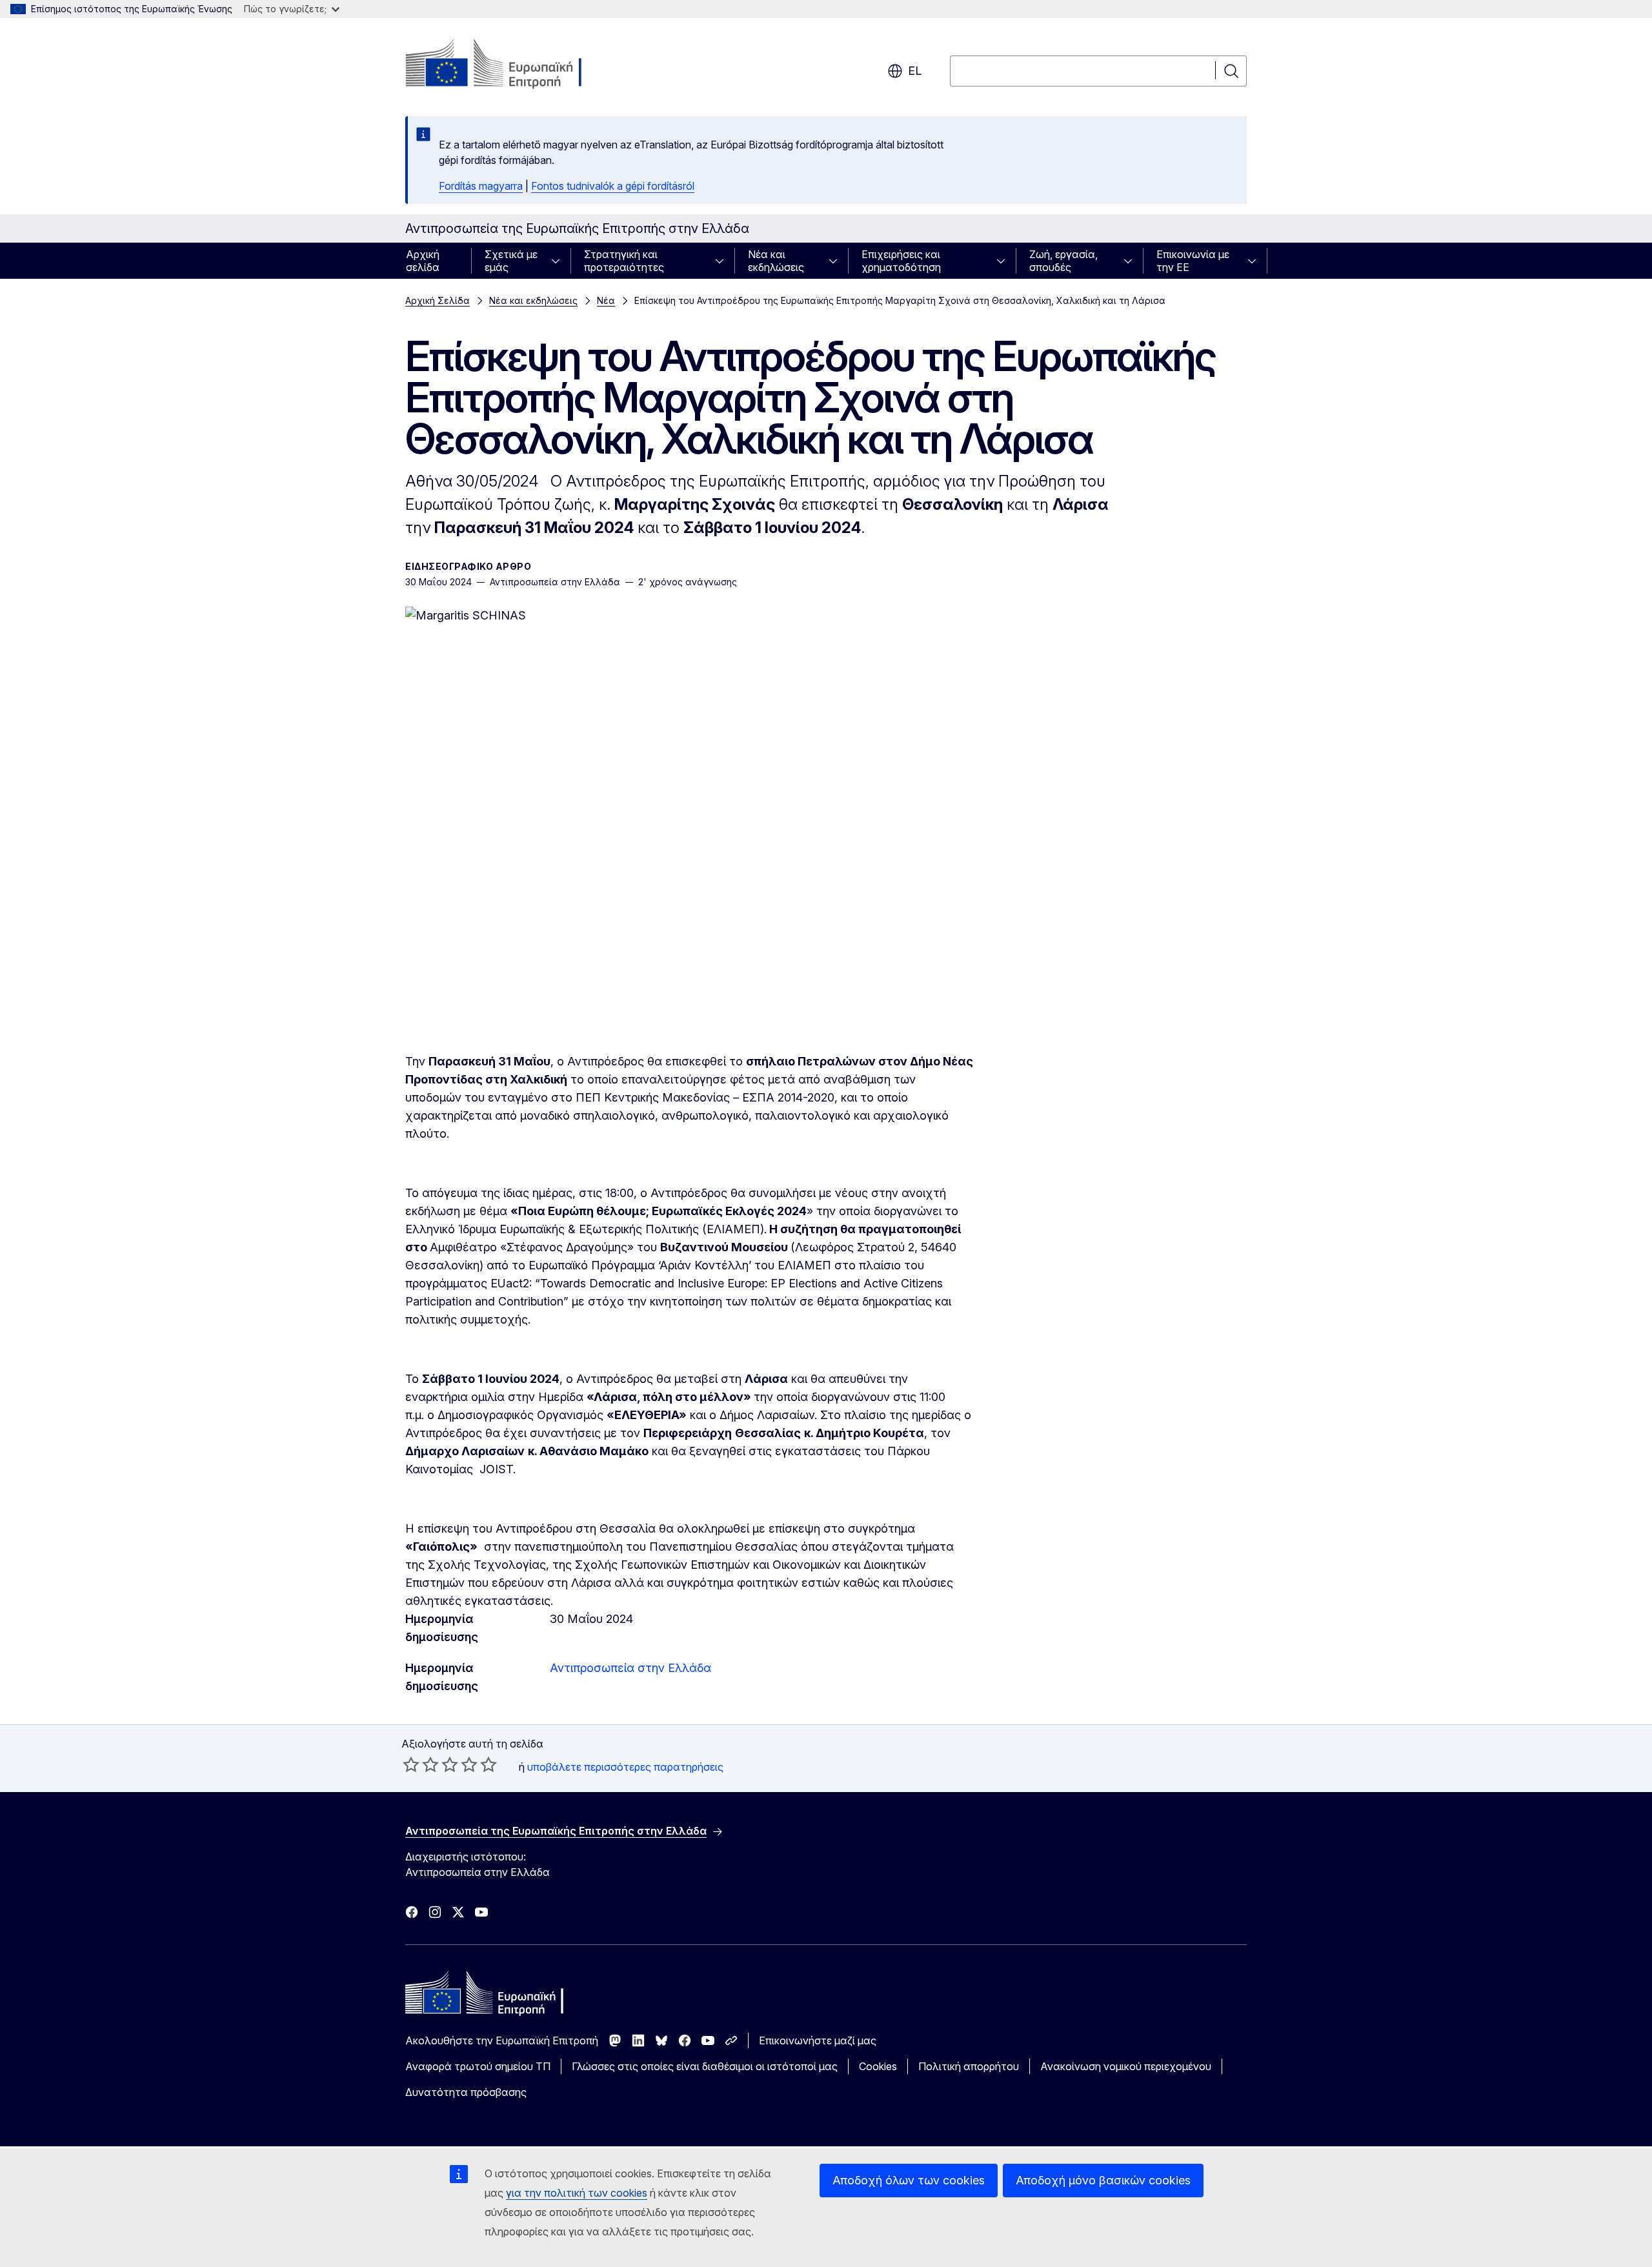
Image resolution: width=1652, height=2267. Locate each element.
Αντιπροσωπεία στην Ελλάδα (630, 1668)
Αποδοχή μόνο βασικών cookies (1103, 2180)
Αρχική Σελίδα (438, 300)
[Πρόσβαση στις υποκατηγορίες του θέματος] (559, 261)
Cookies (878, 2066)
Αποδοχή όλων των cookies (909, 2180)
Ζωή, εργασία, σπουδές (1063, 261)
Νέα (606, 300)
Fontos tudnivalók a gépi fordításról (613, 186)
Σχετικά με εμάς (511, 261)
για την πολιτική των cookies (577, 2193)
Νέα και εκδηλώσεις (776, 261)
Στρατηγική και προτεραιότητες (624, 261)
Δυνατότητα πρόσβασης (466, 2092)
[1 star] (411, 1764)
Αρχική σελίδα (423, 261)
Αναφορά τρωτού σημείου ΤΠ (478, 2066)
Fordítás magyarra (481, 186)
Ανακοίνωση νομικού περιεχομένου (1126, 2066)
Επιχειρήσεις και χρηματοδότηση (901, 261)
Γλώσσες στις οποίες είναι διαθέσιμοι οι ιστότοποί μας (705, 2066)
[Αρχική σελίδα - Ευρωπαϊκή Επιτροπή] (509, 65)
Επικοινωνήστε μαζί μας (818, 2040)
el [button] (915, 71)
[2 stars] (421, 1764)
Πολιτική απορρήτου (969, 2066)
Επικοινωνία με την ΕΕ (1193, 261)
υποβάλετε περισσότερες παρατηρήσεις (625, 1767)
